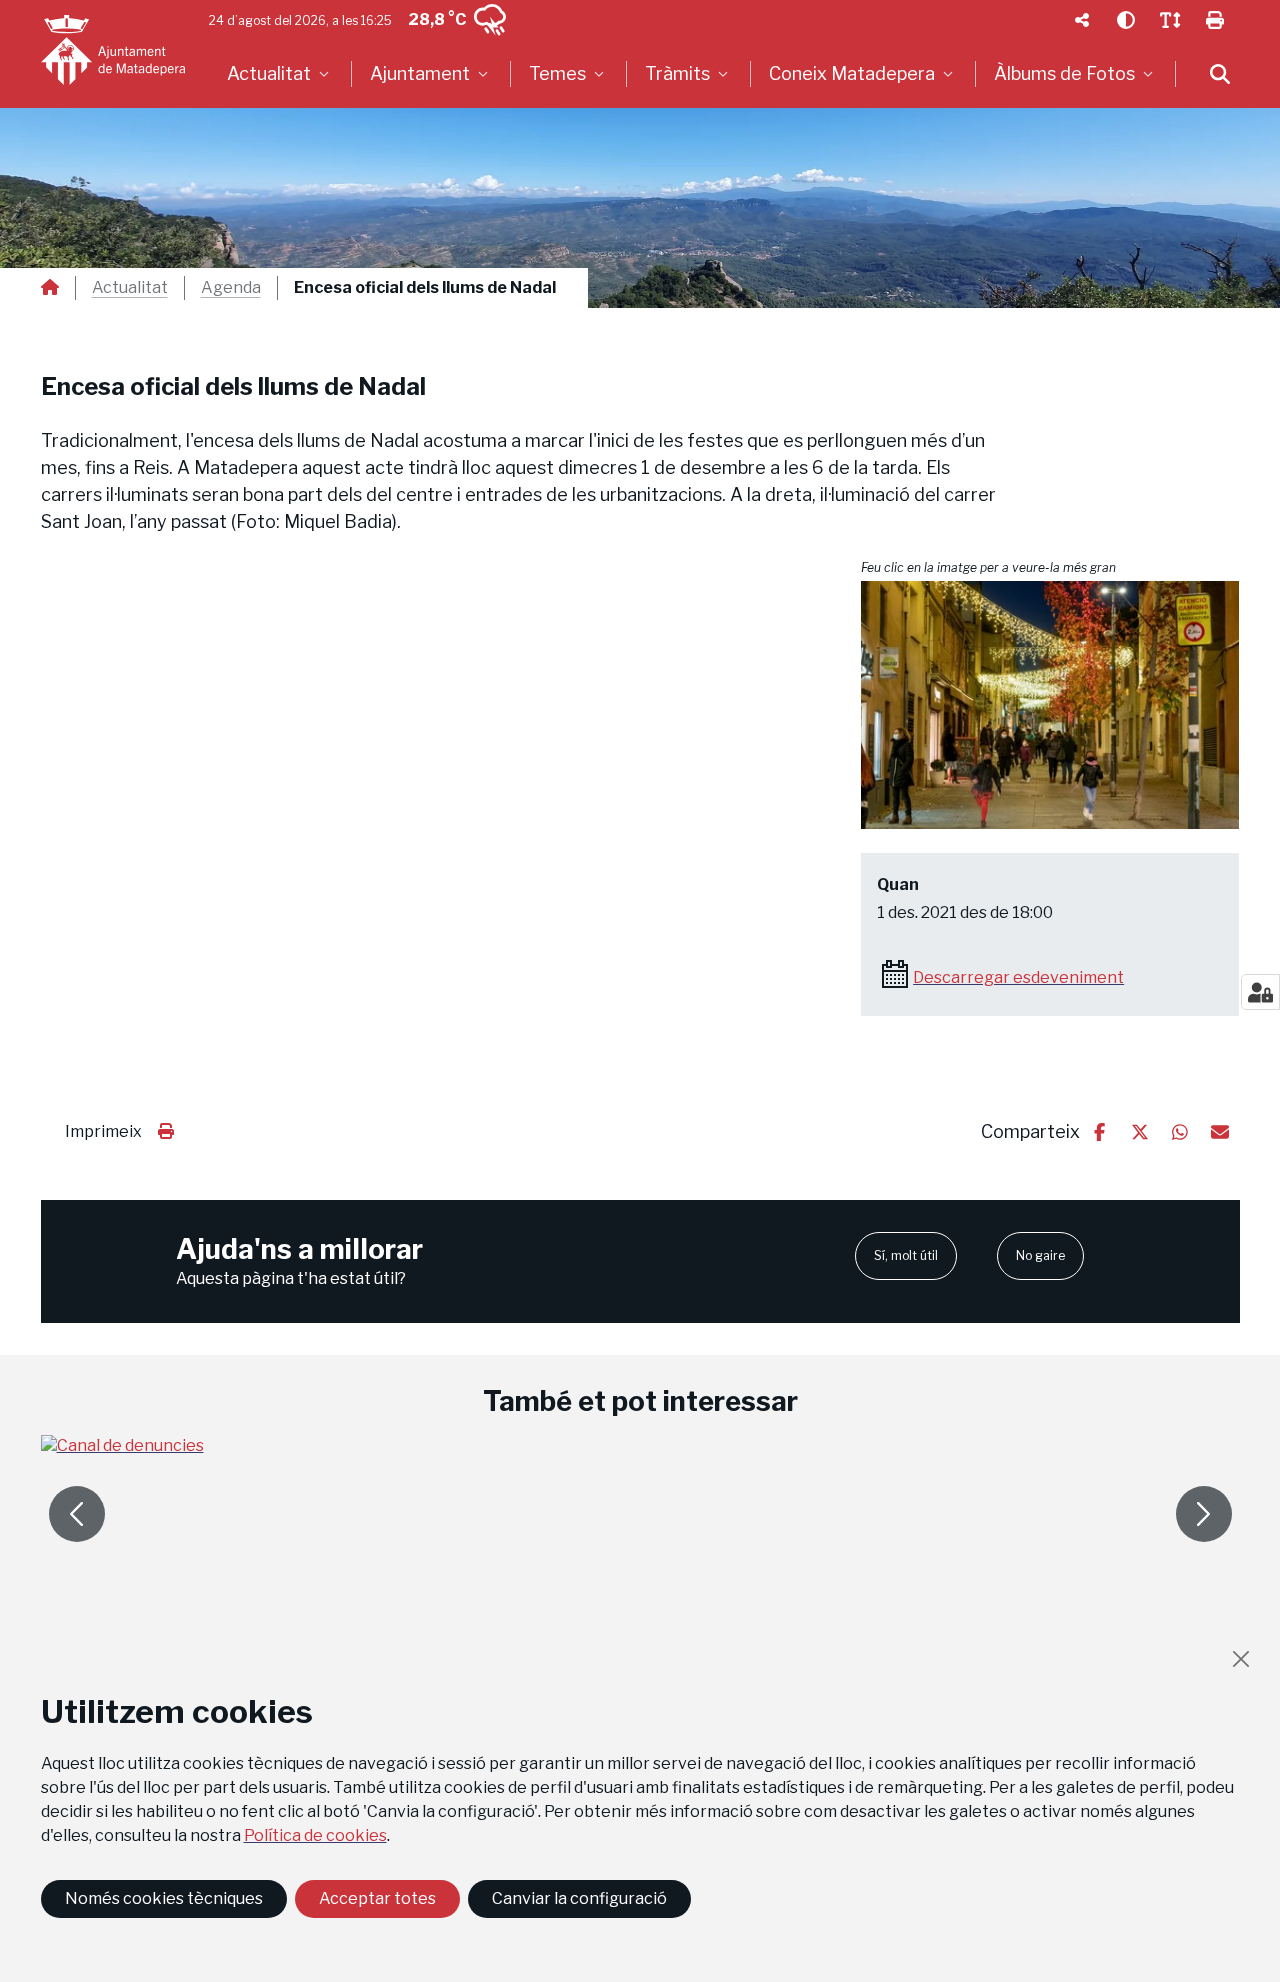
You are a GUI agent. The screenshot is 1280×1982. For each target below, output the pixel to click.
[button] (1050, 705)
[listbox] (280, 74)
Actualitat (130, 288)
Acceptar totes (377, 1898)
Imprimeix (103, 1131)
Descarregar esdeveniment (1018, 977)
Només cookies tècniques (164, 1898)
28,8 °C (437, 19)
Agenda (231, 288)
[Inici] (113, 50)
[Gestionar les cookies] (1260, 992)
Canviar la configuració (579, 1898)
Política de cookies (315, 1835)
